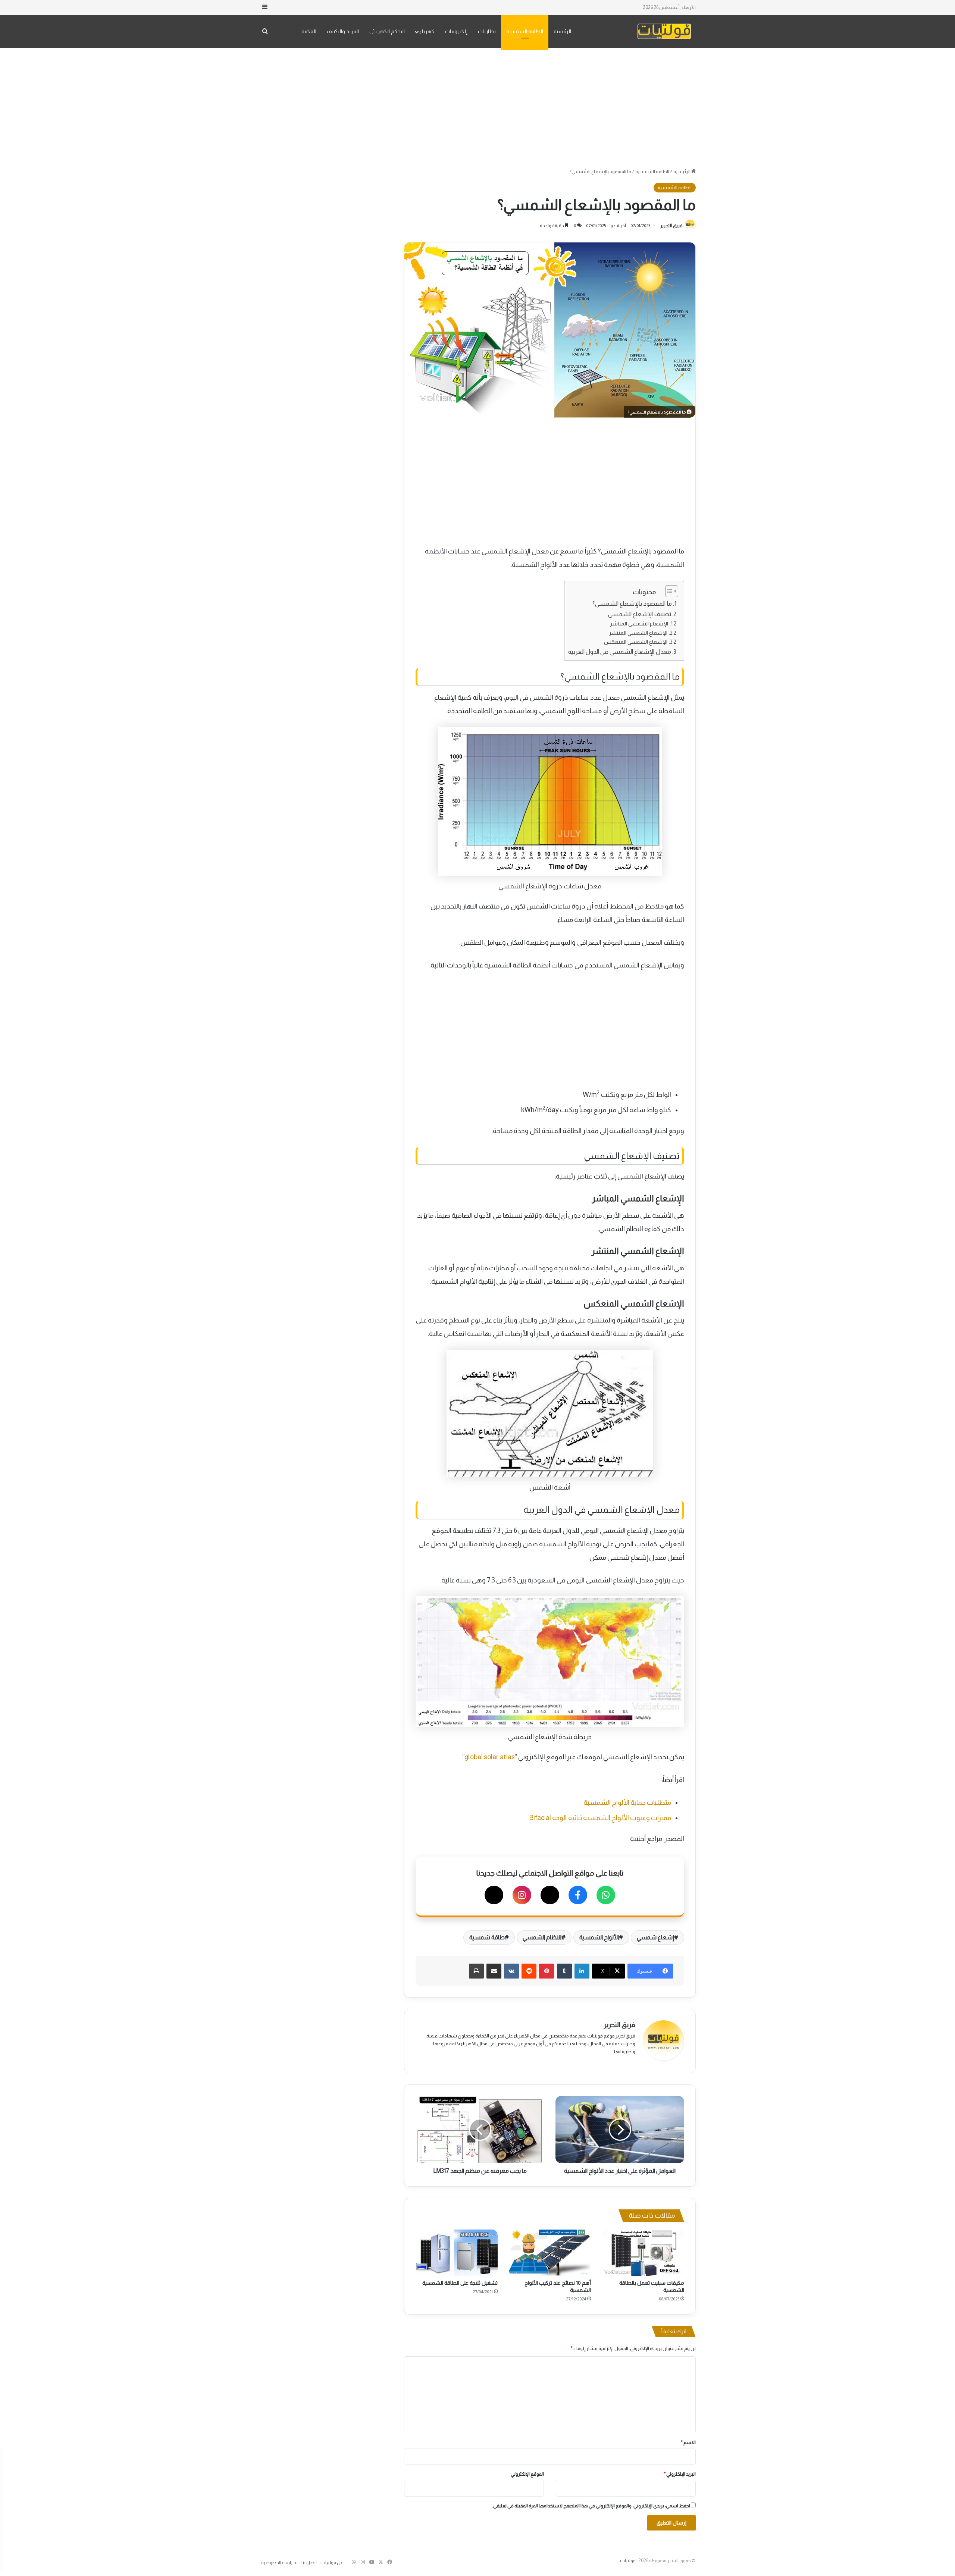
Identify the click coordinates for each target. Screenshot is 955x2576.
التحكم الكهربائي (387, 31)
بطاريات (487, 31)
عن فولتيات (332, 2562)
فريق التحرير (671, 226)
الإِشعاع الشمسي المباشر (639, 624)
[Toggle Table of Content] (668, 591)
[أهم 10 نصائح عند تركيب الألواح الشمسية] (550, 2253)
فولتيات (628, 2561)
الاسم (688, 2442)
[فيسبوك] (578, 1895)
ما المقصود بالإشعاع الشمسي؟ (632, 603)
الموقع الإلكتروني (527, 2474)
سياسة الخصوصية (279, 2562)
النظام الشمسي (542, 1937)
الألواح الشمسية (599, 1937)
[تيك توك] (494, 1895)
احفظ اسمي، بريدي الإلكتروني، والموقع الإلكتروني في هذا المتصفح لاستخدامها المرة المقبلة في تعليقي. (591, 2506)
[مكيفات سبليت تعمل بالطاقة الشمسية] (643, 2253)
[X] (550, 1895)
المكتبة (309, 31)
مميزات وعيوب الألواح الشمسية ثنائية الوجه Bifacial (600, 1818)
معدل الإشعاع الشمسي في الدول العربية (620, 652)
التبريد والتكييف (343, 31)
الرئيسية (562, 31)
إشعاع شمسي (655, 1937)
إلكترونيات (456, 31)
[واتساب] (606, 1895)
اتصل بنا (309, 2562)
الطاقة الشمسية (525, 31)
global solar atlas (490, 1757)
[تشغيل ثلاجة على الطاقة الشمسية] (457, 2253)
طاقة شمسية (487, 1937)
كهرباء (427, 31)
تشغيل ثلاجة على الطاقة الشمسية (460, 2283)
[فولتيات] (664, 32)
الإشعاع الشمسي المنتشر (638, 633)
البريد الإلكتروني (680, 2474)
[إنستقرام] (522, 1895)
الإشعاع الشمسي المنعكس (636, 642)
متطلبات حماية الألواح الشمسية (627, 1802)
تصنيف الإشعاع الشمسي (639, 614)
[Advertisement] (477, 108)
